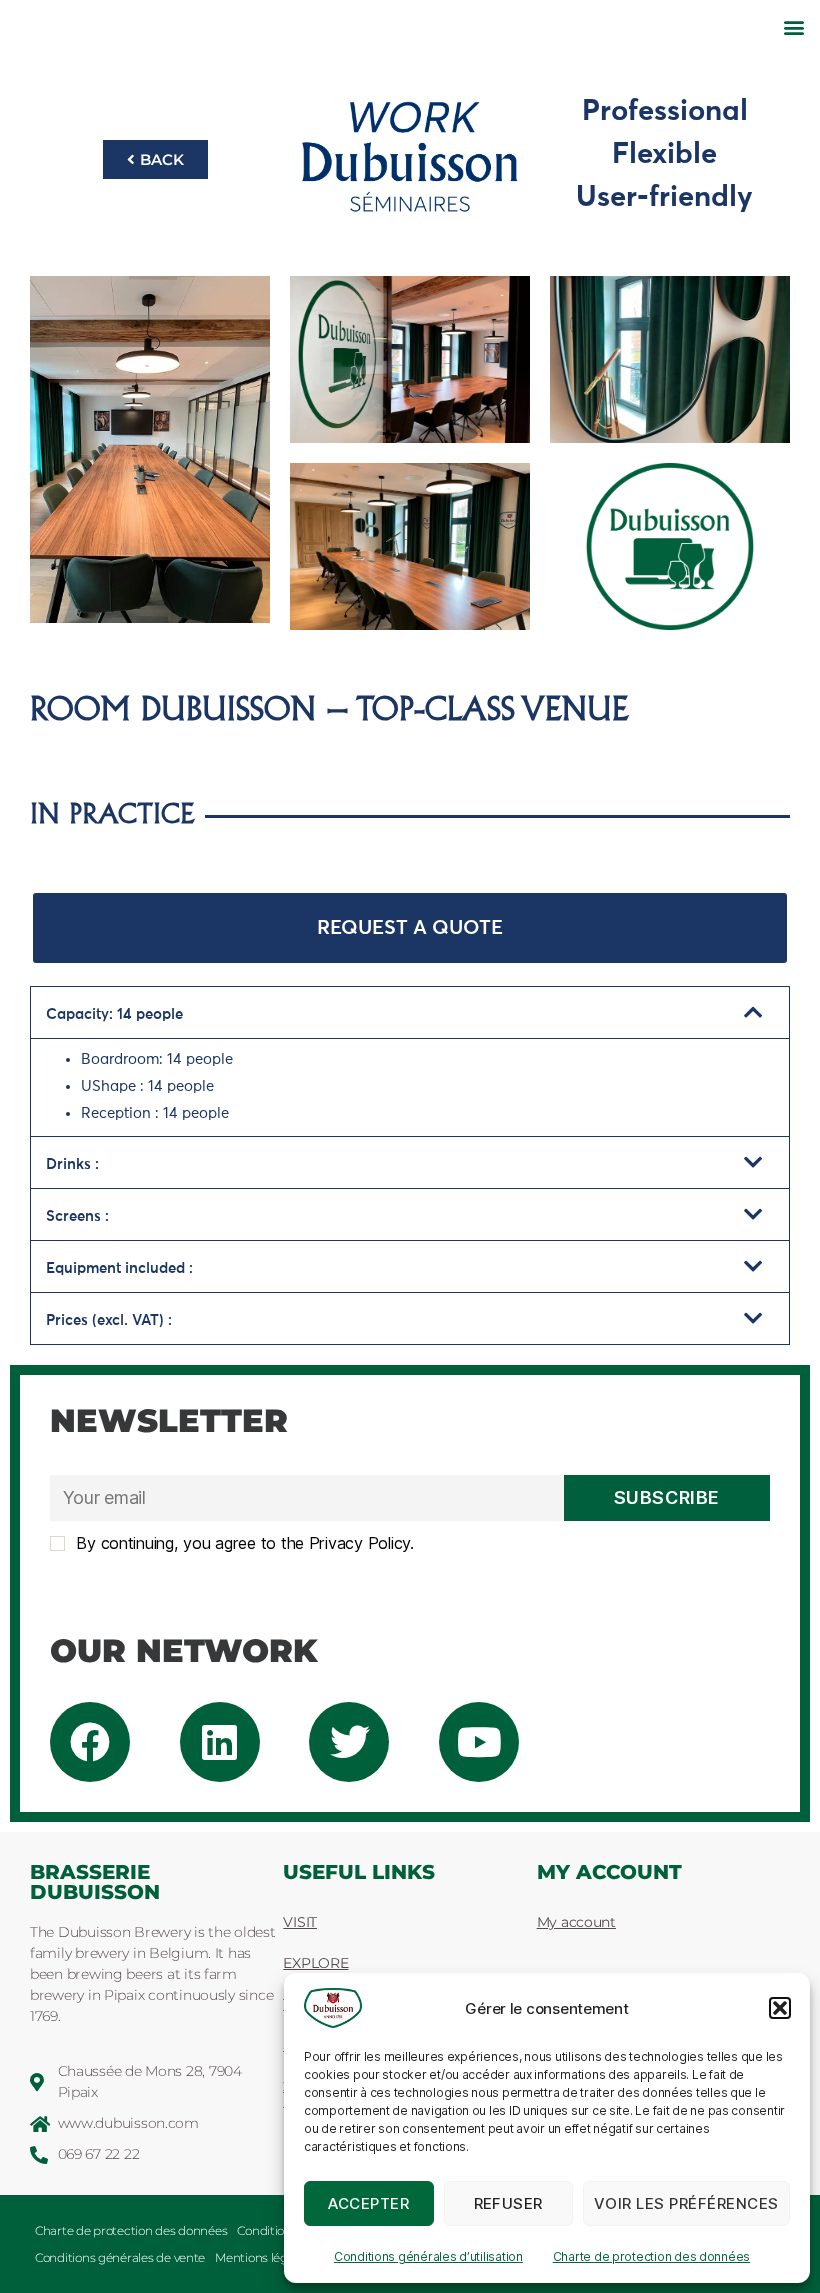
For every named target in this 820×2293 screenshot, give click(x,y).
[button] (780, 2008)
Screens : (77, 1216)
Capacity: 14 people (114, 1014)
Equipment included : (119, 1268)
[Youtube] (479, 1742)
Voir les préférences (686, 2203)
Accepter (368, 2203)
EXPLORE (315, 1963)
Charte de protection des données (651, 2256)
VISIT (300, 1922)
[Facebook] (90, 1742)
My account (576, 1922)
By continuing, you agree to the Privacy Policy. (243, 1543)
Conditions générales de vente (120, 2257)
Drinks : (72, 1164)
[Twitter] (349, 1742)
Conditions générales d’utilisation (428, 2256)
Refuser (509, 2203)
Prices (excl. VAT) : (109, 1320)
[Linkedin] (220, 1742)
